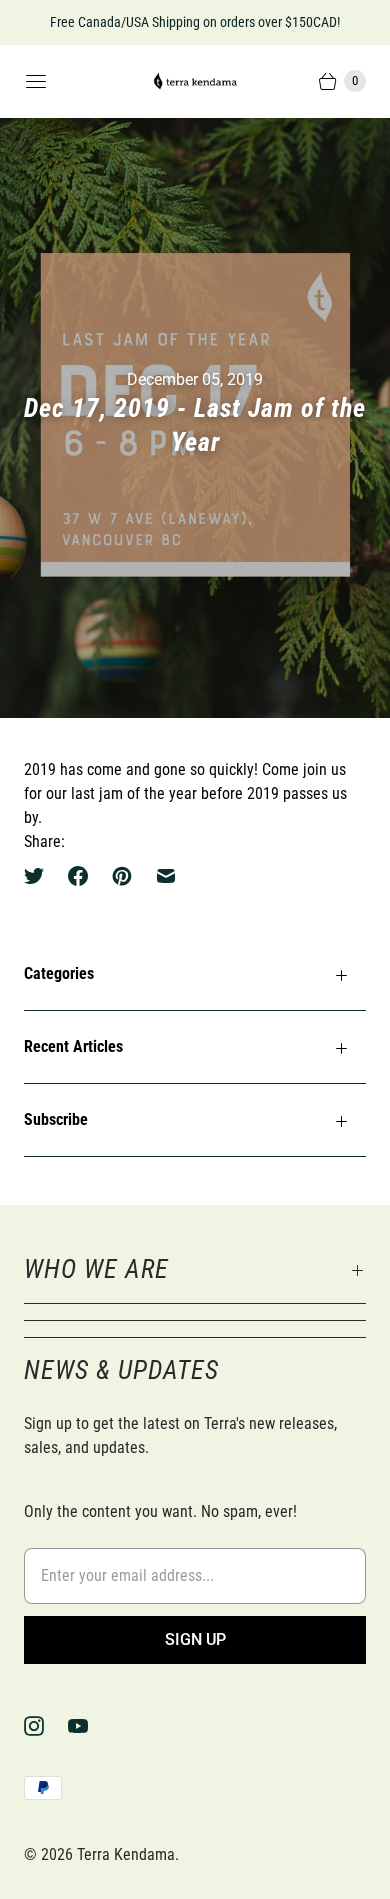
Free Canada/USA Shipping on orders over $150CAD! (195, 22)
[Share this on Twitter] (40, 876)
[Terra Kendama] (195, 81)
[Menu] (36, 81)
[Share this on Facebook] (78, 876)
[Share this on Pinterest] (122, 876)
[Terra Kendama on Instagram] (46, 1726)
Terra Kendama (126, 1854)
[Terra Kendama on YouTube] (90, 1726)
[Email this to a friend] (166, 876)
